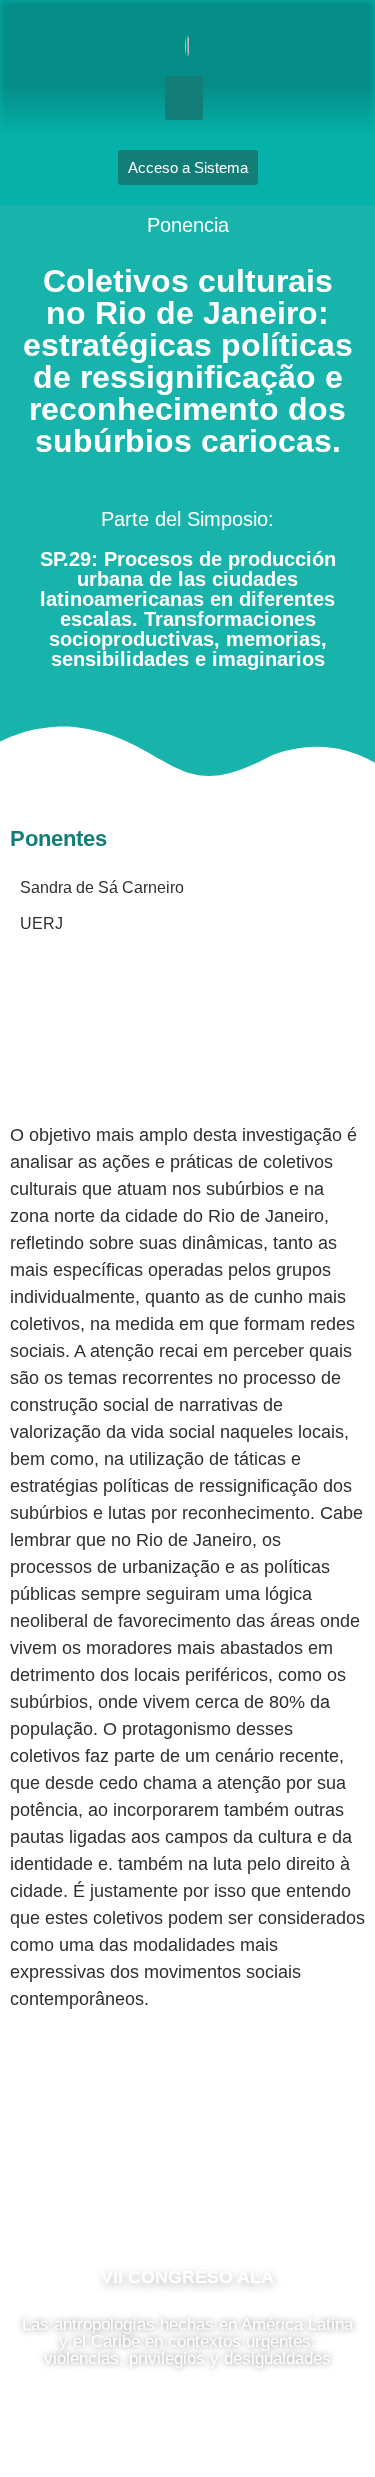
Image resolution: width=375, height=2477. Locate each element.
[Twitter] (248, 2188)
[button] (184, 98)
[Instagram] (188, 2188)
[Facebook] (128, 2188)
